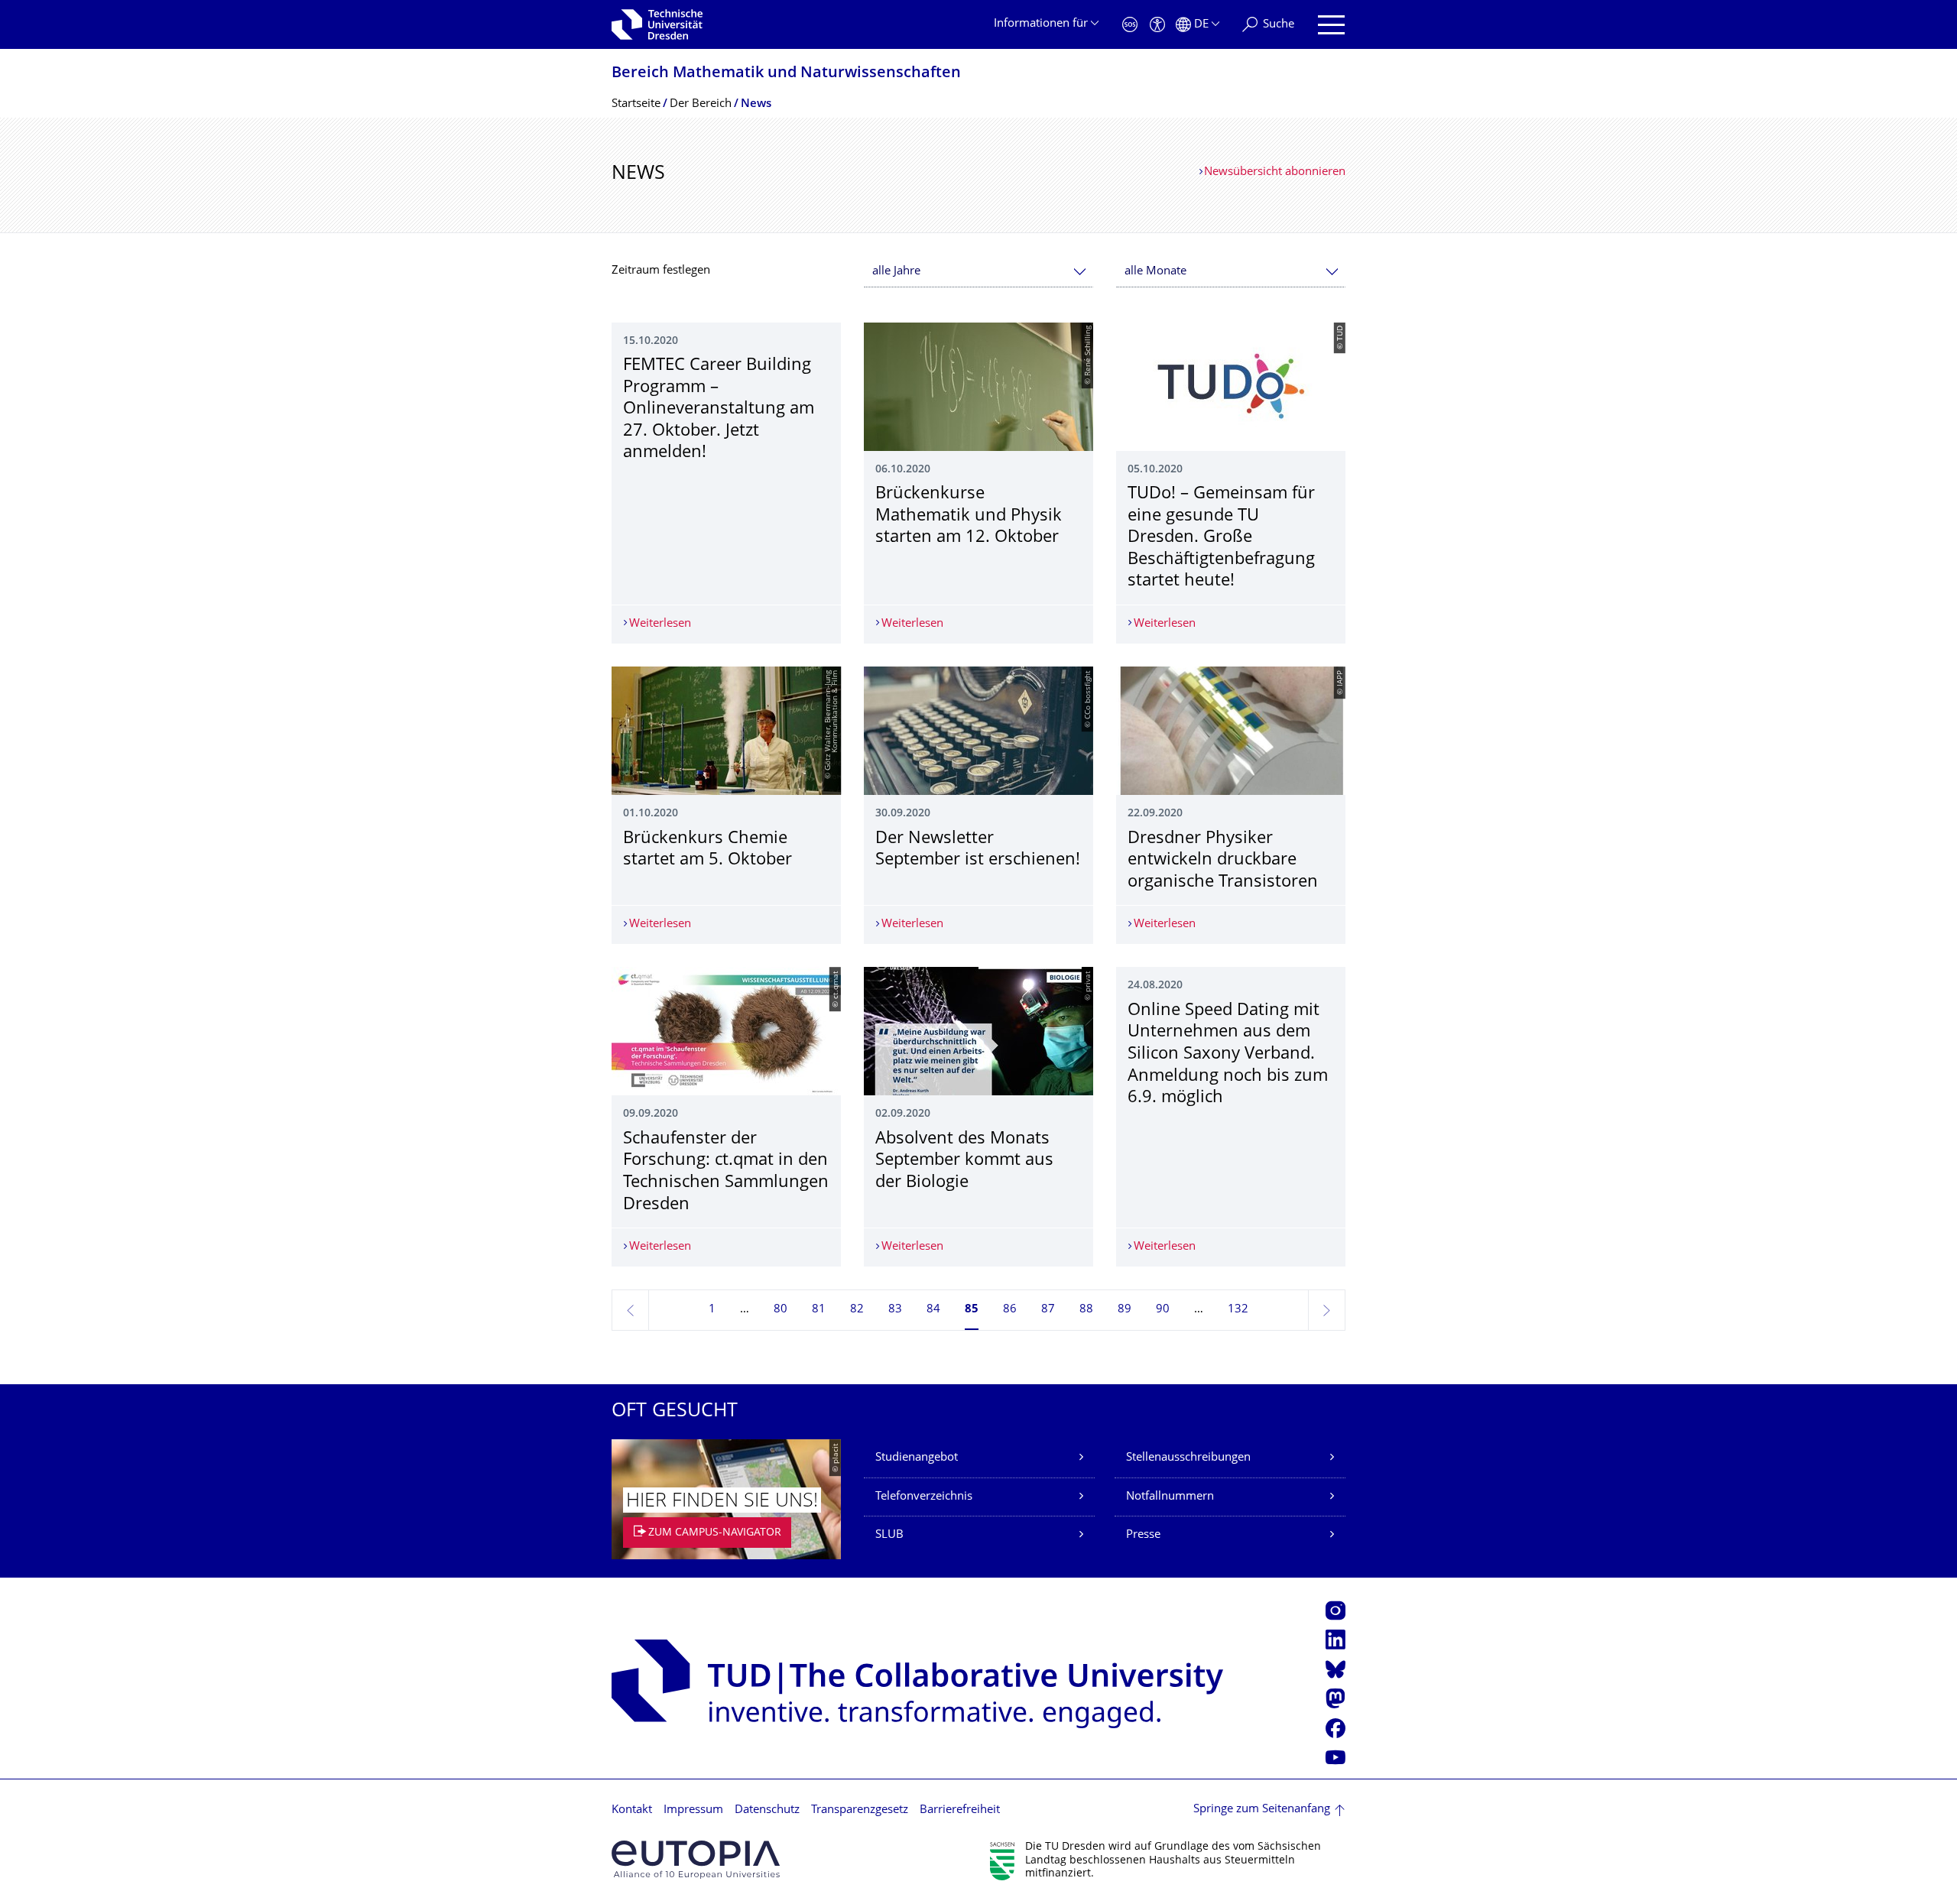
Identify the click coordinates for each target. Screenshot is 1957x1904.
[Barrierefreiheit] (1157, 25)
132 (1238, 1310)
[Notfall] (1130, 25)
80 (781, 1310)
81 (819, 1310)
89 (1125, 1310)
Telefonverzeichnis (924, 1497)
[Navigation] (1331, 25)
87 (1048, 1310)
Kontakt (632, 1810)
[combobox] (978, 272)
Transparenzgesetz (860, 1810)
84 (933, 1310)
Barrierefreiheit (960, 1810)
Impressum (693, 1810)
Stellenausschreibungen (1188, 1458)
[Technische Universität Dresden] (657, 24)
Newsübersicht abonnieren (1275, 172)
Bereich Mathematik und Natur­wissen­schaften (786, 74)
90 (1163, 1310)
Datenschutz (767, 1810)
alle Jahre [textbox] (896, 272)
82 (857, 1310)
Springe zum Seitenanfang (1262, 1810)
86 (1010, 1310)
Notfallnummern (1170, 1497)
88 (1086, 1310)
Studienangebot (917, 1458)
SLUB (889, 1535)
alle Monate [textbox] (1155, 272)
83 (895, 1310)
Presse (1143, 1535)
